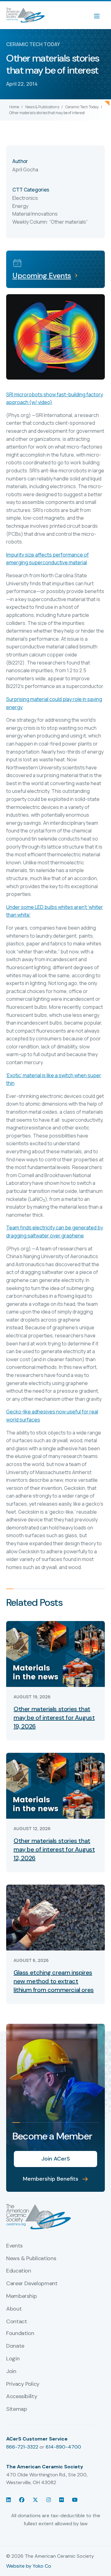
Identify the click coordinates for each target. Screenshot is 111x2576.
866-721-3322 (22, 2447)
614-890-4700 (63, 2447)
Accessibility (22, 2397)
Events (14, 2246)
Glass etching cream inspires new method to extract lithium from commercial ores (54, 1981)
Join (11, 2372)
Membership (21, 2296)
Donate (15, 2346)
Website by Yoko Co (29, 2566)
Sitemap (16, 2409)
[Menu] (100, 15)
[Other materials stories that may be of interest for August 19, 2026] (55, 1653)
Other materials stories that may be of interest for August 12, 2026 (54, 1849)
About (14, 2309)
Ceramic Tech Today (82, 107)
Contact (16, 2322)
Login (13, 2359)
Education (19, 2271)
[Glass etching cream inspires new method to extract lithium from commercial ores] (55, 1917)
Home (14, 107)
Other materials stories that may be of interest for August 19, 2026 (54, 1718)
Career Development (32, 2284)
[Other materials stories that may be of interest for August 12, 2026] (55, 1785)
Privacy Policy (23, 2384)
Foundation (20, 2333)
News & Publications (42, 107)
